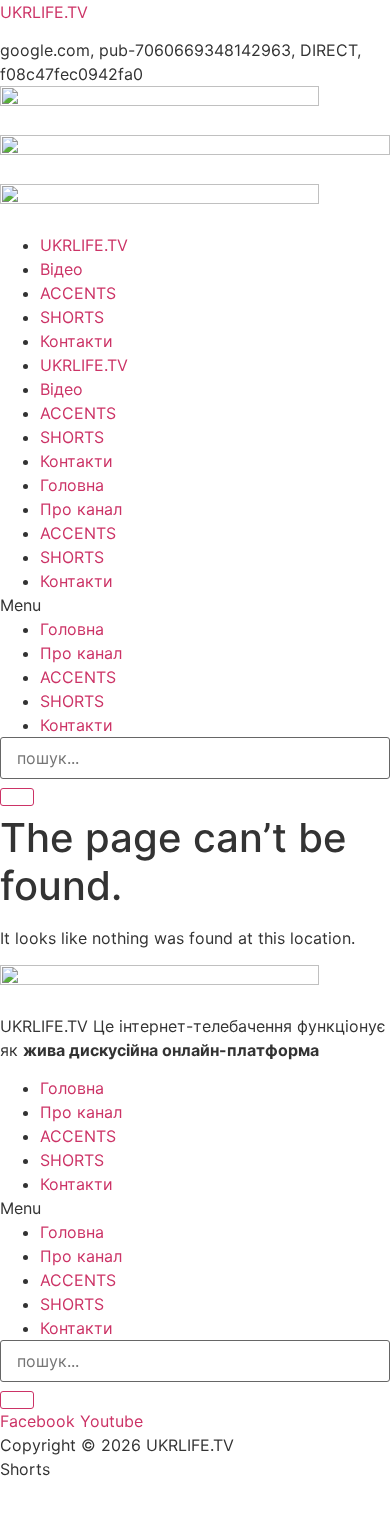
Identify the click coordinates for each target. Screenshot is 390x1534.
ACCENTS (78, 293)
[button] (195, 605)
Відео (61, 269)
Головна (72, 485)
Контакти (76, 341)
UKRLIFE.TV (44, 12)
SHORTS (72, 317)
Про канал (81, 509)
